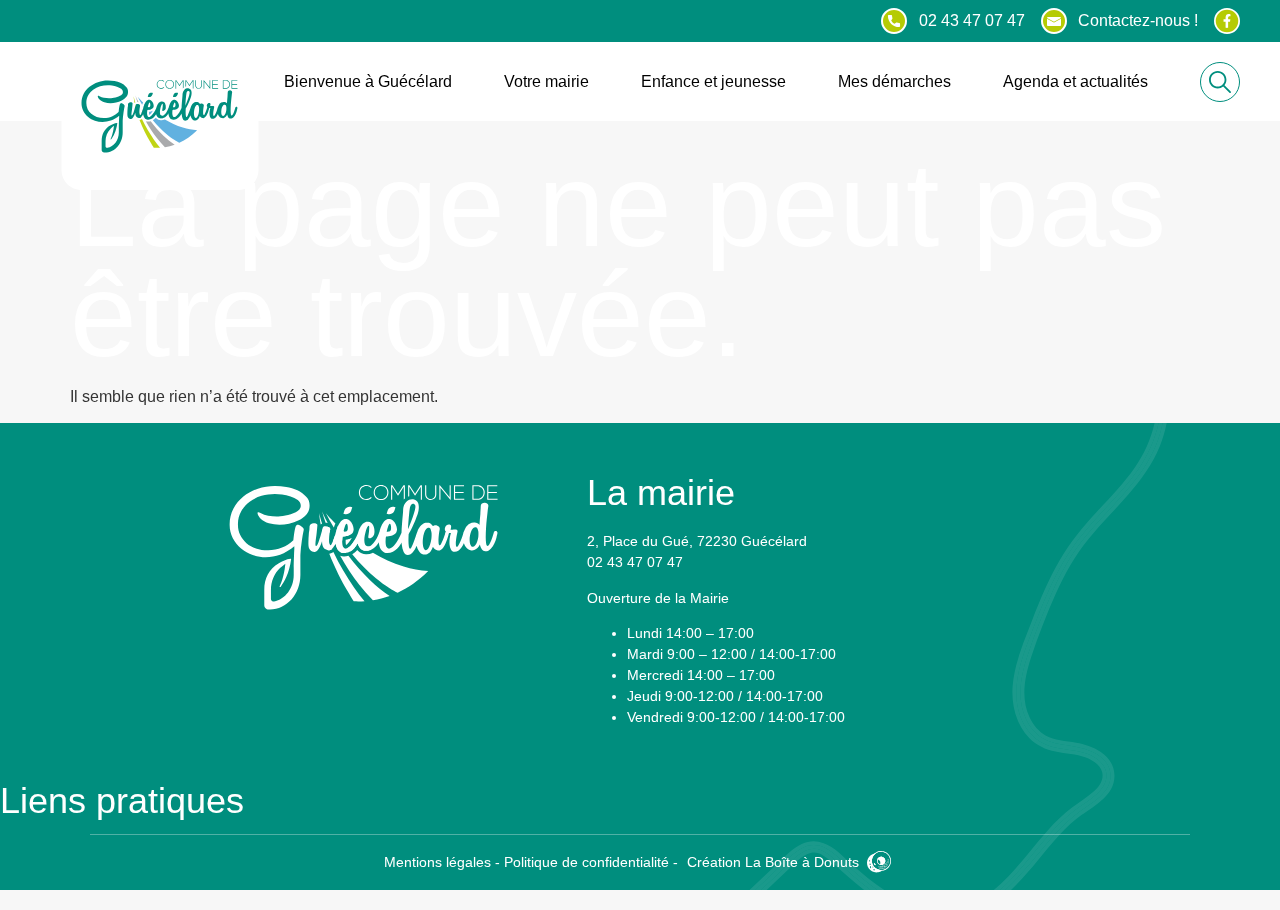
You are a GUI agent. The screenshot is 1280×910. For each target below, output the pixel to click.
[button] (1220, 82)
